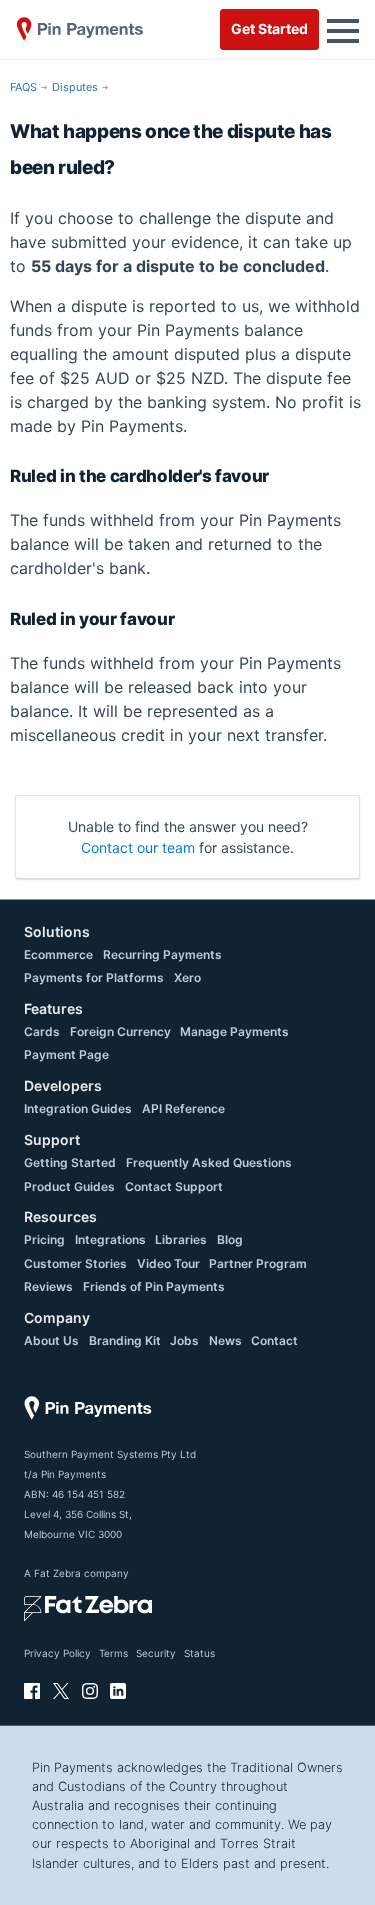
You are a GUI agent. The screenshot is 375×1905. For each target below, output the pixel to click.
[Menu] (343, 29)
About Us (51, 1340)
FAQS (23, 87)
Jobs (184, 1340)
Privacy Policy (57, 1653)
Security (156, 1653)
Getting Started (70, 1162)
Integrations (110, 1239)
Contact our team (138, 847)
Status (199, 1653)
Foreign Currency (120, 1031)
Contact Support (174, 1186)
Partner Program (258, 1263)
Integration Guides (78, 1108)
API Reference (183, 1108)
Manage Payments (234, 1031)
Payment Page (66, 1054)
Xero (187, 977)
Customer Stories (75, 1263)
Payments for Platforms (94, 977)
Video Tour (168, 1263)
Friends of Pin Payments (154, 1286)
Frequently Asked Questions (209, 1162)
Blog (230, 1239)
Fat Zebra (57, 1573)
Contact (274, 1340)
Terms (113, 1653)
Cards (42, 1031)
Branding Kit (125, 1340)
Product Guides (69, 1186)
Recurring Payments (162, 954)
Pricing (44, 1239)
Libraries (181, 1239)
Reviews (48, 1286)
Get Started (269, 28)
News (225, 1340)
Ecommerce (58, 954)
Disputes (75, 87)
